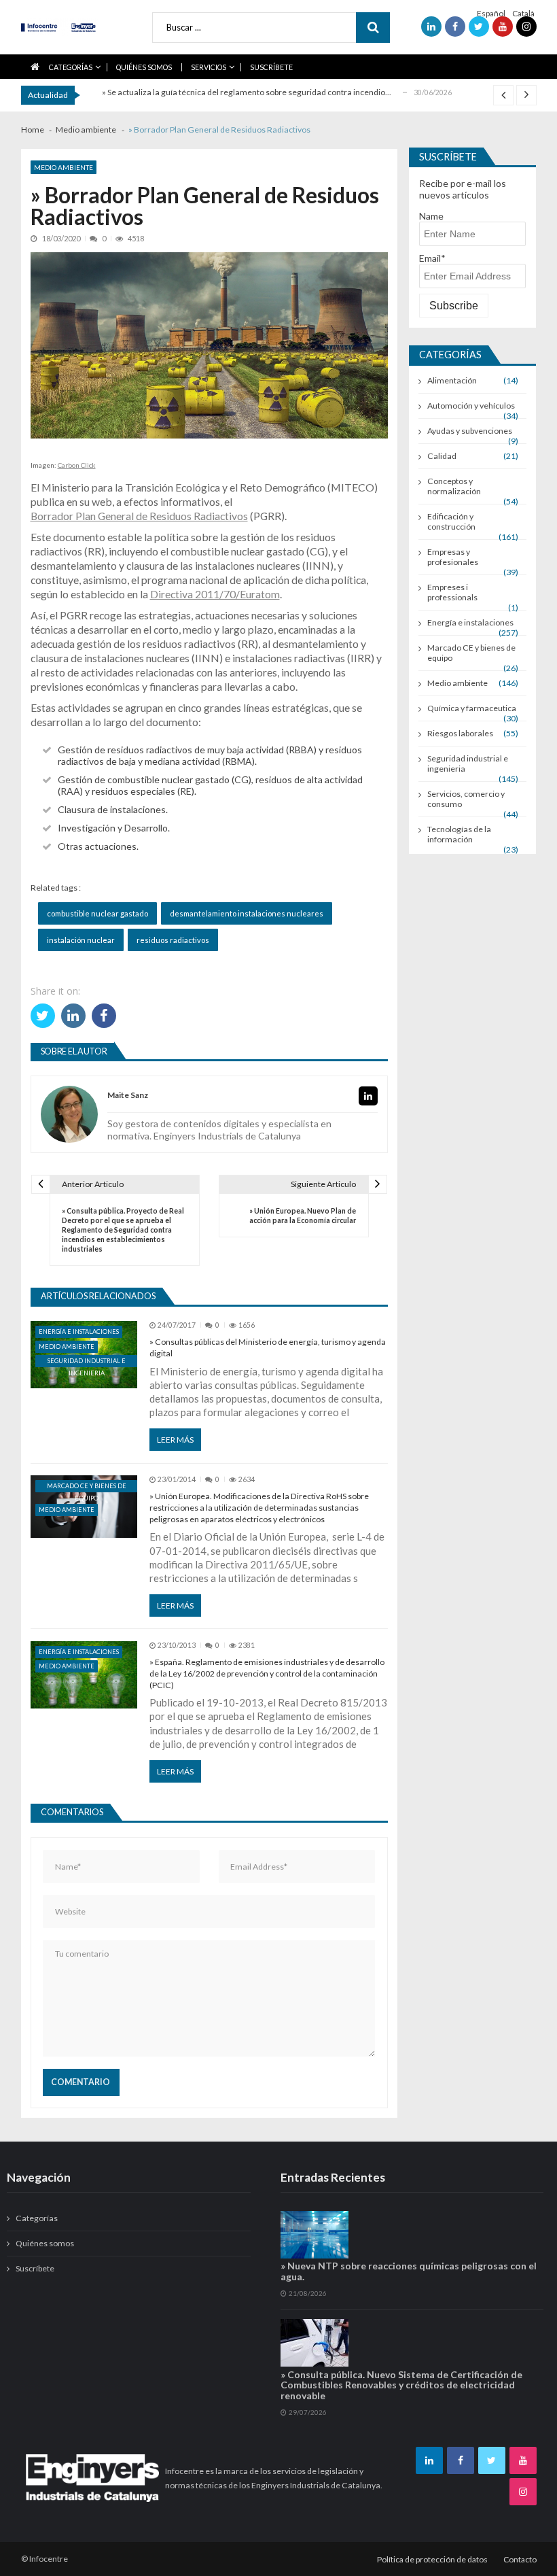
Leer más (175, 1440)
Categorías (71, 67)
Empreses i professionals (452, 592)
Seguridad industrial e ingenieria (87, 1362)
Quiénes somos (144, 67)
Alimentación (452, 380)
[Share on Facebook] (104, 1016)
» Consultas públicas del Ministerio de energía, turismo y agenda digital (268, 1347)
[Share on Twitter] (43, 1016)
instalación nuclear (81, 940)
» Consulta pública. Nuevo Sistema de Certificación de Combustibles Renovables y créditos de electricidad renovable (401, 2385)
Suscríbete (271, 67)
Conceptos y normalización (454, 486)
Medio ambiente (64, 167)
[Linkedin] (368, 1096)
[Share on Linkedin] (73, 1016)
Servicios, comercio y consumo (466, 799)
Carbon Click (77, 465)
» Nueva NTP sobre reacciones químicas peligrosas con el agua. (409, 2271)
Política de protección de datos (432, 2559)
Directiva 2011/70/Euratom (215, 594)
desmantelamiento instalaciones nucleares (247, 913)
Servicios (209, 67)
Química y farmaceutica (472, 708)
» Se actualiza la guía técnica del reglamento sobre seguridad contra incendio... (247, 92)
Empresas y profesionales (453, 557)
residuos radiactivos (173, 940)
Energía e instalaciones (79, 1332)
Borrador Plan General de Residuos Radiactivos (139, 516)
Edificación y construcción (451, 521)
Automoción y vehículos (471, 406)
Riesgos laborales (460, 733)
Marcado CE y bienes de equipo (87, 1487)
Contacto (520, 2559)
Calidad (442, 456)
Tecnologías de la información (459, 834)
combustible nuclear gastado (97, 913)
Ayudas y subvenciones (470, 431)
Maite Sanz (128, 1096)
